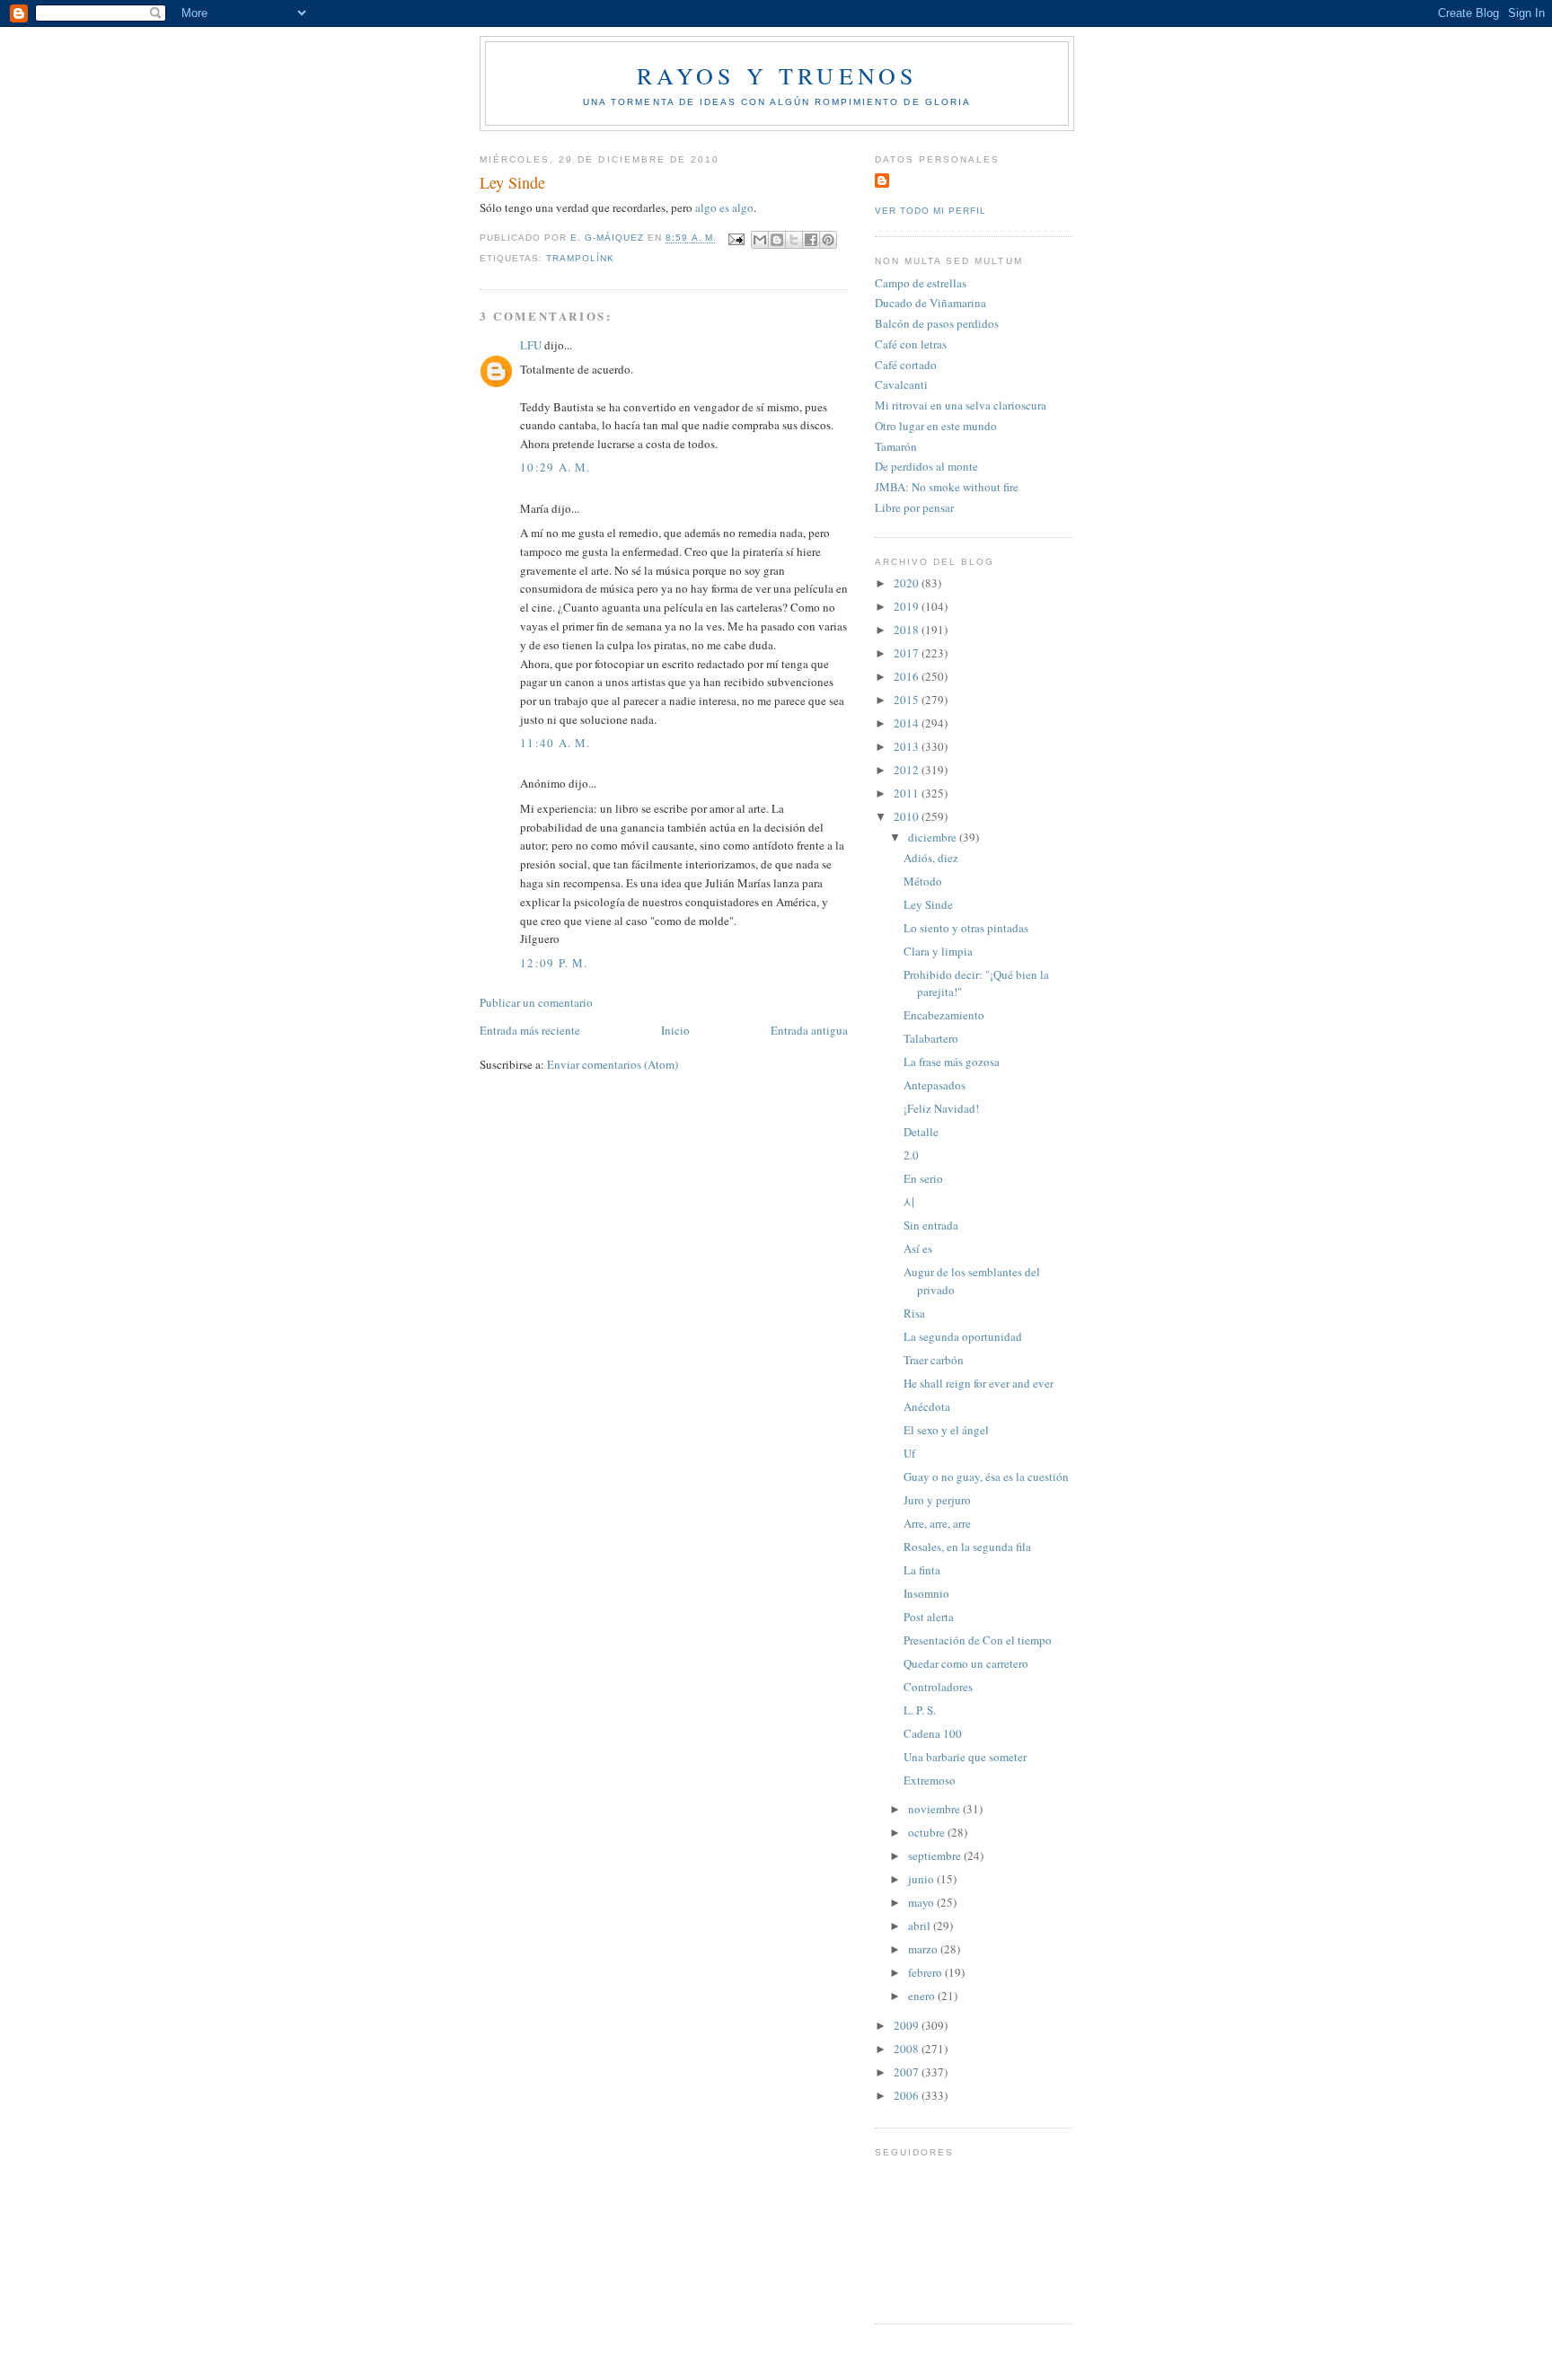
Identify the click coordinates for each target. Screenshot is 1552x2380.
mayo (922, 1902)
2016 (908, 676)
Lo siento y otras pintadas (966, 928)
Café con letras (911, 344)
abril (921, 1926)
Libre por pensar (914, 507)
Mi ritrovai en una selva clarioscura (961, 405)
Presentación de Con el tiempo (978, 1640)
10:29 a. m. (555, 467)
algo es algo (724, 207)
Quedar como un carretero (966, 1663)
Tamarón (896, 446)
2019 (908, 606)
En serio (923, 1178)
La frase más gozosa (952, 1062)
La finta (922, 1570)
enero (923, 1996)
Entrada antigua (809, 1030)
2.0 (911, 1155)
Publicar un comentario (536, 1002)
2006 (908, 2095)
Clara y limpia (938, 951)
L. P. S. (920, 1710)
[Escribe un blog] (777, 240)
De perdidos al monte (926, 466)
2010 (908, 816)
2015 (908, 700)
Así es (918, 1248)
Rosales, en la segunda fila (967, 1547)
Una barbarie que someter (965, 1757)
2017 (908, 653)
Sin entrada (931, 1225)
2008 (908, 2049)
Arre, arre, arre (937, 1523)
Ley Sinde (928, 904)
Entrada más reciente (530, 1030)
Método (923, 881)
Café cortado (906, 365)
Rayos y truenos (777, 75)
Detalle (921, 1132)
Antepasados (935, 1085)
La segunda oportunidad (963, 1336)
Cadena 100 (933, 1733)
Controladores (938, 1687)
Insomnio (926, 1593)
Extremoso (930, 1780)
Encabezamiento (944, 1015)
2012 (908, 770)
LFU (531, 345)
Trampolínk (580, 258)
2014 (908, 723)
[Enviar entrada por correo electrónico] (736, 238)
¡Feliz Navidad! (941, 1108)
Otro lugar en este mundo (936, 426)
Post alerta (929, 1617)
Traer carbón (934, 1360)
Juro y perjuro (937, 1500)
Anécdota (927, 1406)
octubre (928, 1832)
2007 (908, 2072)
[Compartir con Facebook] (811, 240)
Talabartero (931, 1038)
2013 (908, 746)
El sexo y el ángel (946, 1430)
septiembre (936, 1856)
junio (922, 1879)
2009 (908, 2025)
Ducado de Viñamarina (930, 303)
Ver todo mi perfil (930, 211)
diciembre (934, 837)
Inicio (675, 1030)
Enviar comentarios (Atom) (613, 1064)
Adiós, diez (931, 858)
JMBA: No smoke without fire (947, 487)
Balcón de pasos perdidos (937, 323)
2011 (908, 793)
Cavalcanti (901, 384)
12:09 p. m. (554, 963)
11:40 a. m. (555, 743)
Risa (914, 1313)
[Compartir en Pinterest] (828, 240)
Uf (909, 1453)
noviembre (935, 1809)
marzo (924, 1949)
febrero (926, 1972)
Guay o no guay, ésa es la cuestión (986, 1476)
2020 (908, 583)
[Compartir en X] (794, 240)
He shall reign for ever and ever (979, 1383)
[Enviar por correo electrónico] (760, 240)
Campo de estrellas (921, 283)
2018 (908, 630)
